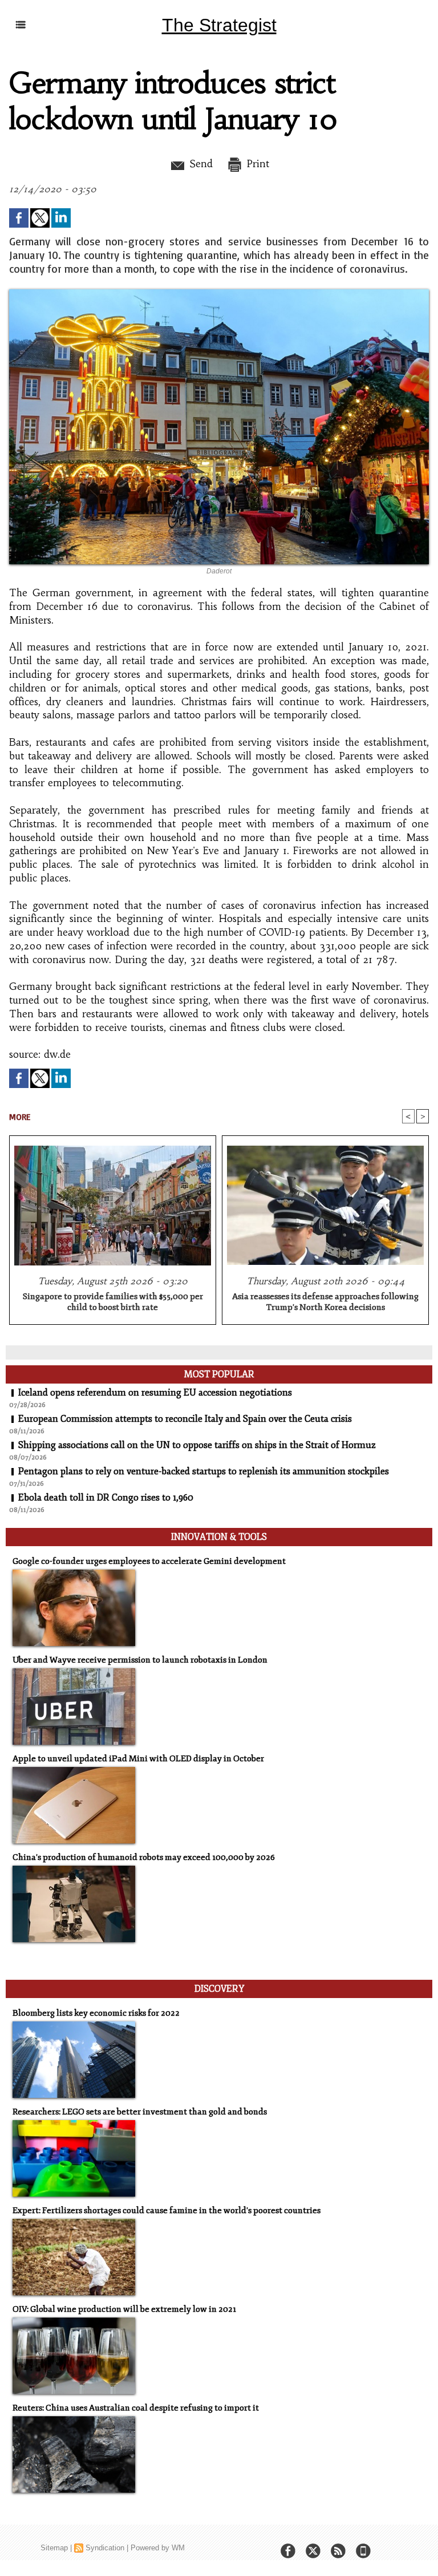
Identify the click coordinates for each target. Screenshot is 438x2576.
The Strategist (219, 25)
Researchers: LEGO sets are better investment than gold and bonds (140, 2112)
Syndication (105, 2548)
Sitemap (54, 2548)
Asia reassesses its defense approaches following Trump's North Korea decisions (325, 1302)
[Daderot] (219, 293)
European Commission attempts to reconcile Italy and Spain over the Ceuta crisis (185, 1419)
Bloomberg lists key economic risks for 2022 (96, 2013)
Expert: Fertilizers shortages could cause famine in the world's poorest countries (167, 2211)
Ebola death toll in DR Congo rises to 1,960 (106, 1498)
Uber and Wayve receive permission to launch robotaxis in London (140, 1660)
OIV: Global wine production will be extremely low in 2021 (124, 2309)
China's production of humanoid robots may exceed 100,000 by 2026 (144, 1857)
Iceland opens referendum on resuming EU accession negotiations (155, 1393)
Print (256, 164)
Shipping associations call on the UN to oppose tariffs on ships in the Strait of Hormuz (197, 1445)
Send (199, 164)
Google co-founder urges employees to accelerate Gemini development (149, 1561)
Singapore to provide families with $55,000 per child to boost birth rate (113, 1302)
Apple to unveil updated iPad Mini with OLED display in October (138, 1759)
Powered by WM (158, 2548)
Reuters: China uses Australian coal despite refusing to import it (136, 2408)
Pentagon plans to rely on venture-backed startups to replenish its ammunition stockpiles (204, 1471)
